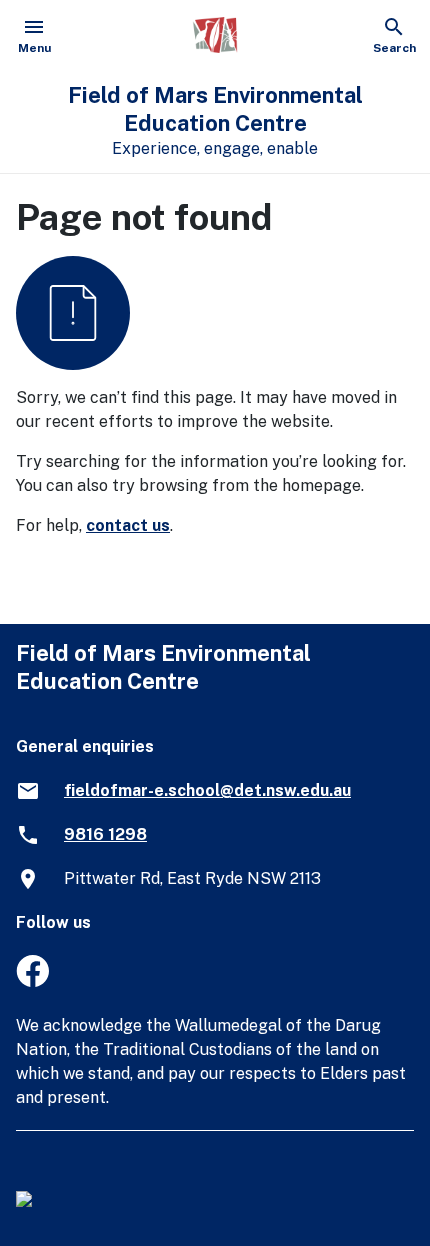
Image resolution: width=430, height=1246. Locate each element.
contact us (128, 525)
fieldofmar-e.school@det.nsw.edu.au (207, 790)
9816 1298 (105, 834)
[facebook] (32, 981)
